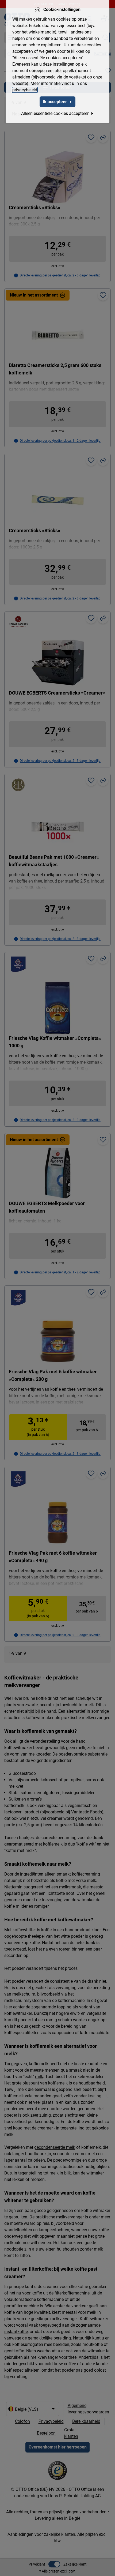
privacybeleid (25, 90)
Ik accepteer (55, 102)
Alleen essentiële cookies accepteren (55, 113)
